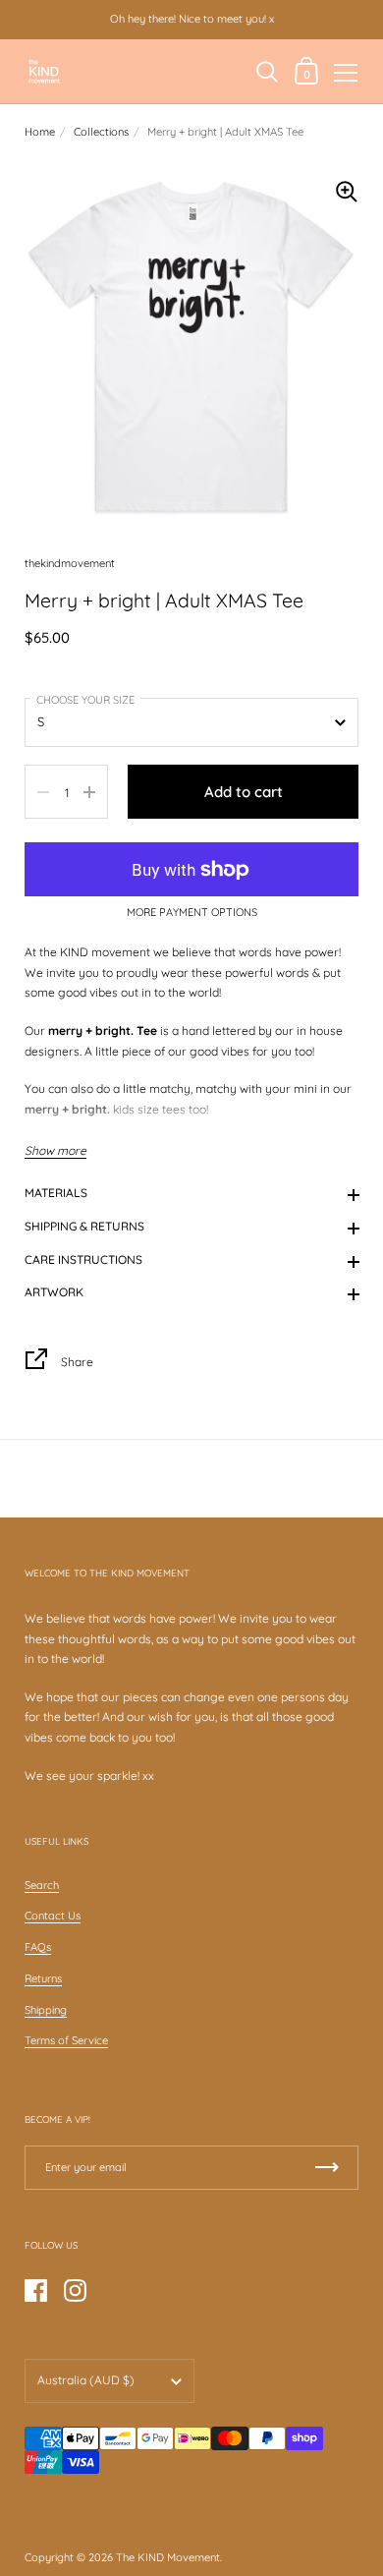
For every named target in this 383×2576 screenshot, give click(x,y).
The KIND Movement (168, 2557)
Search (42, 1885)
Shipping (46, 2010)
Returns (43, 1978)
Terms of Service (66, 2040)
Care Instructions (83, 1259)
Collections (101, 132)
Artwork (54, 1292)
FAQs (38, 1947)
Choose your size (85, 700)
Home (40, 132)
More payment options (192, 913)
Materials (56, 1193)
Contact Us (53, 1916)
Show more (55, 1151)
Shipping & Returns (84, 1226)
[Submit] (327, 2168)
